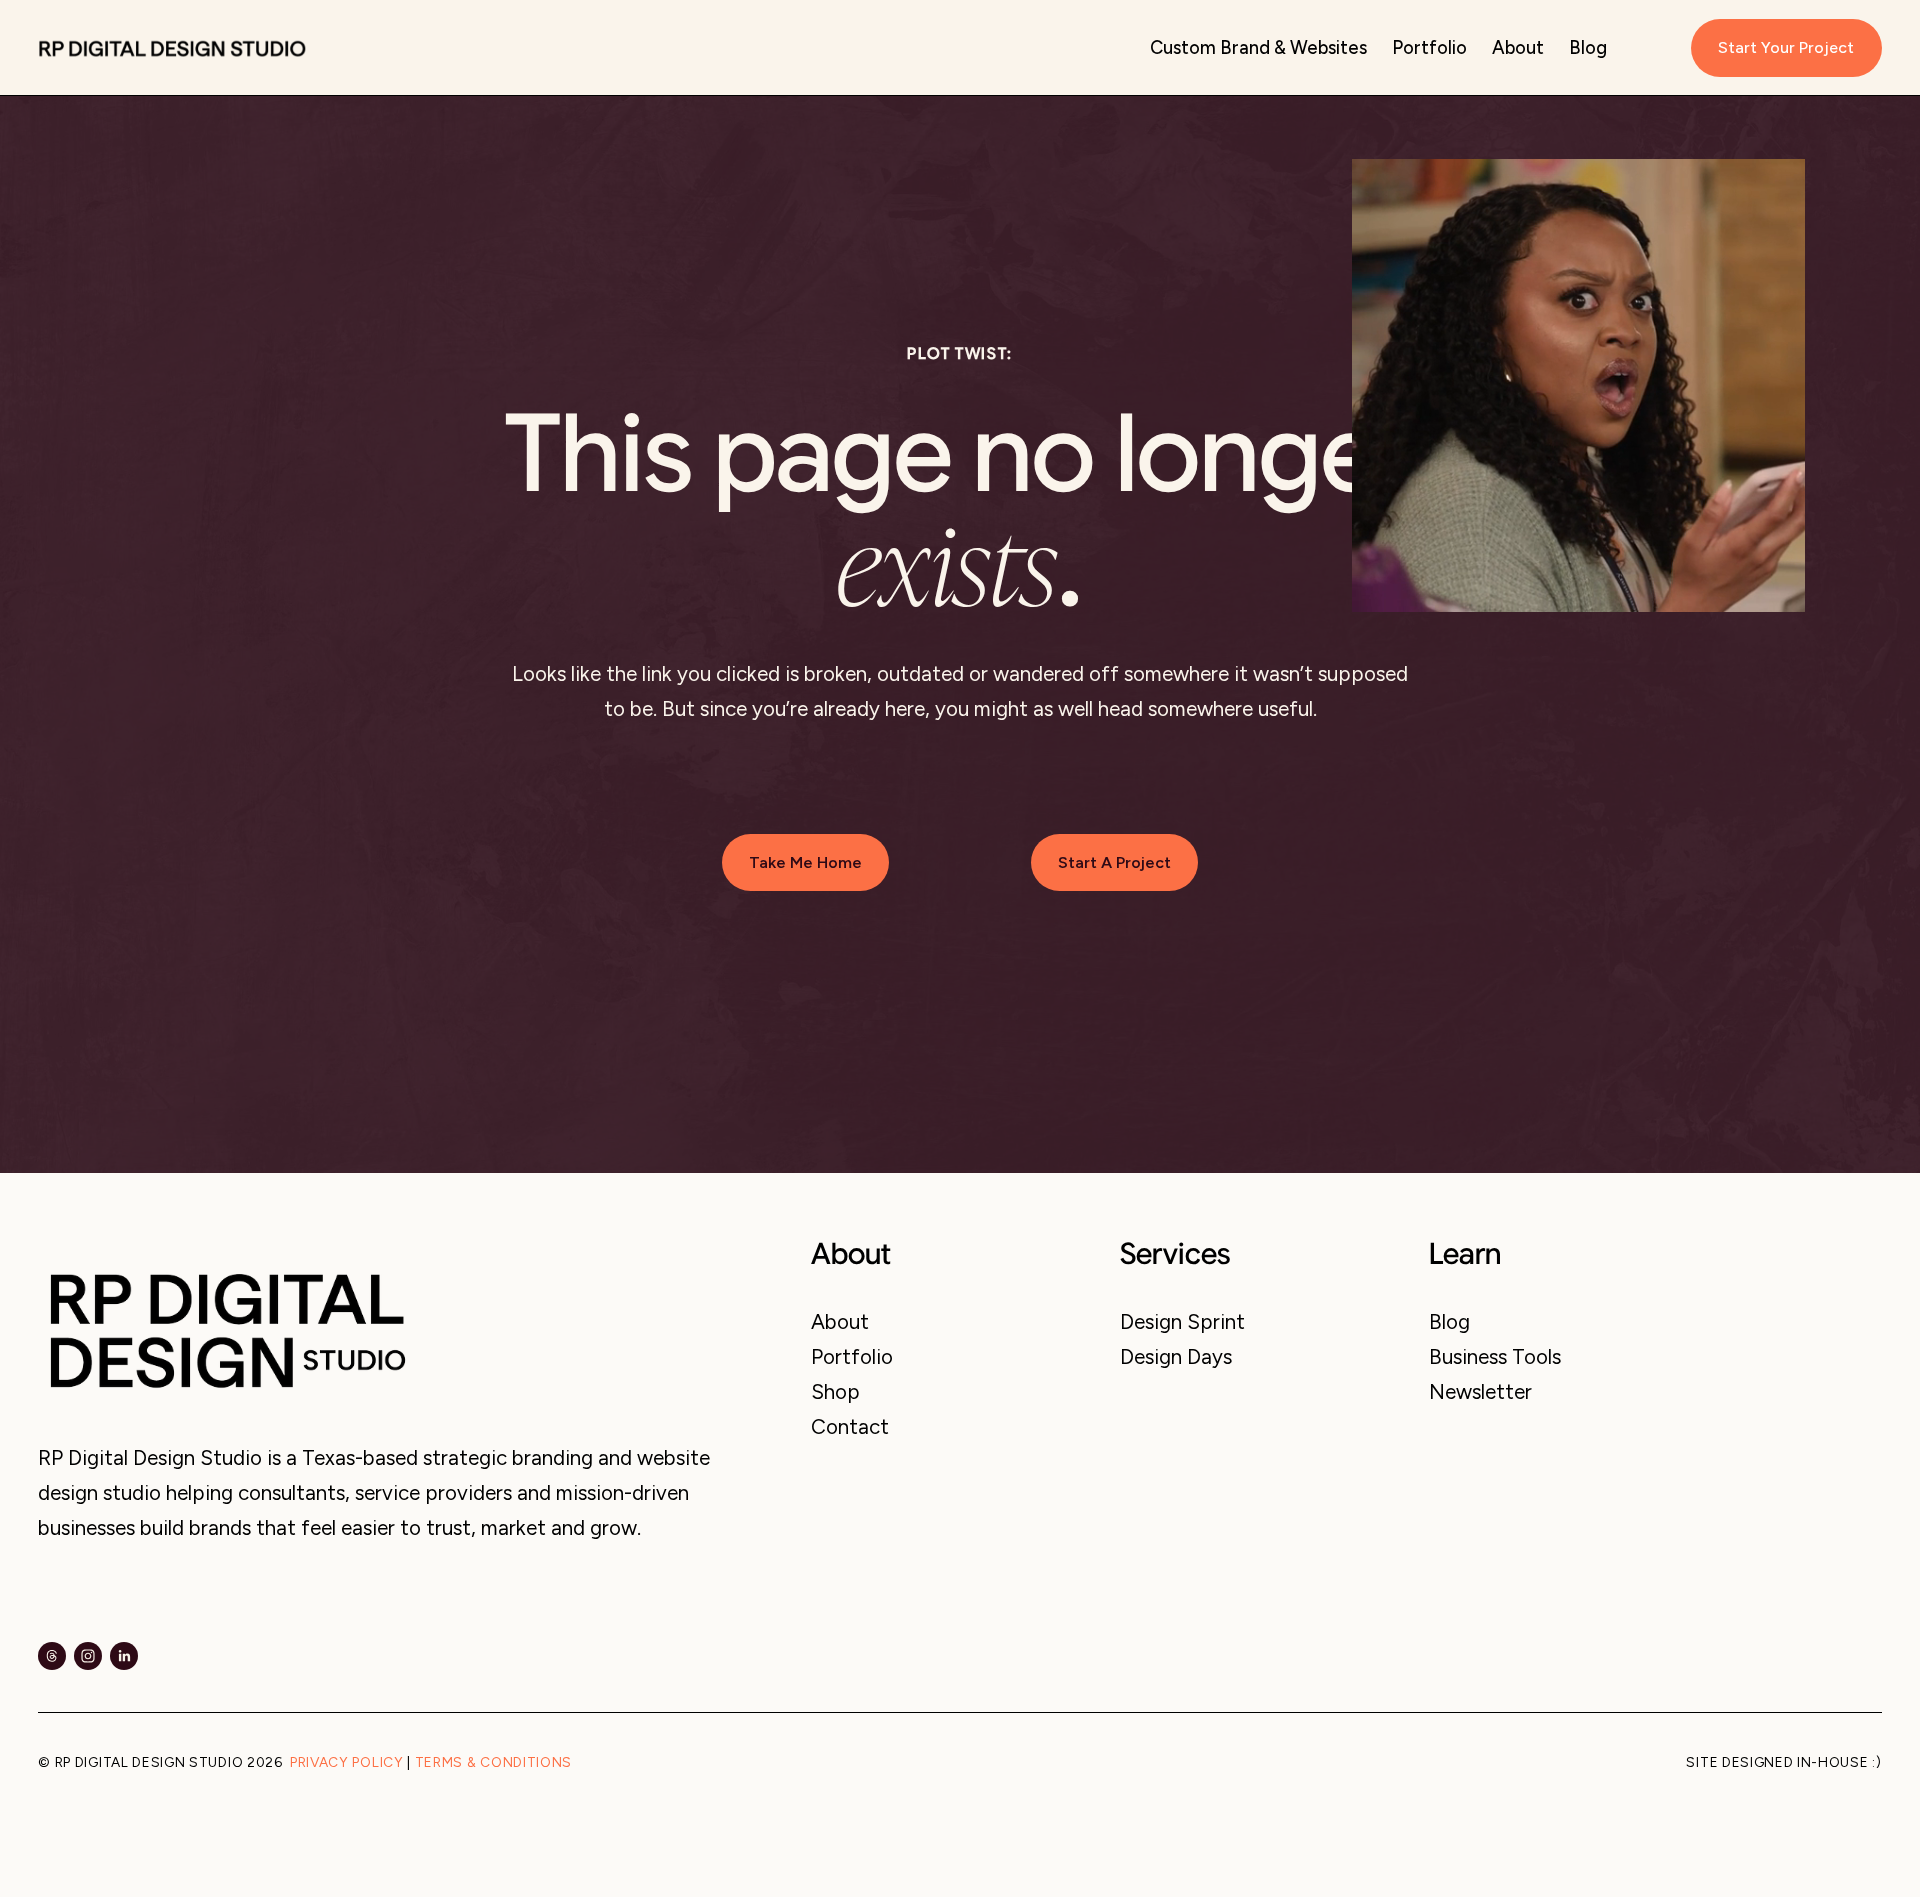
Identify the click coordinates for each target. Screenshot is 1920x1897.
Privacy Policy (347, 1763)
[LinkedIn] (124, 1656)
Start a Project (1114, 862)
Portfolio (1429, 48)
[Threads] (52, 1656)
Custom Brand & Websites (1258, 48)
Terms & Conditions (493, 1763)
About (1518, 48)
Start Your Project (1786, 47)
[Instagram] (88, 1656)
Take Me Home (805, 862)
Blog (1588, 48)
